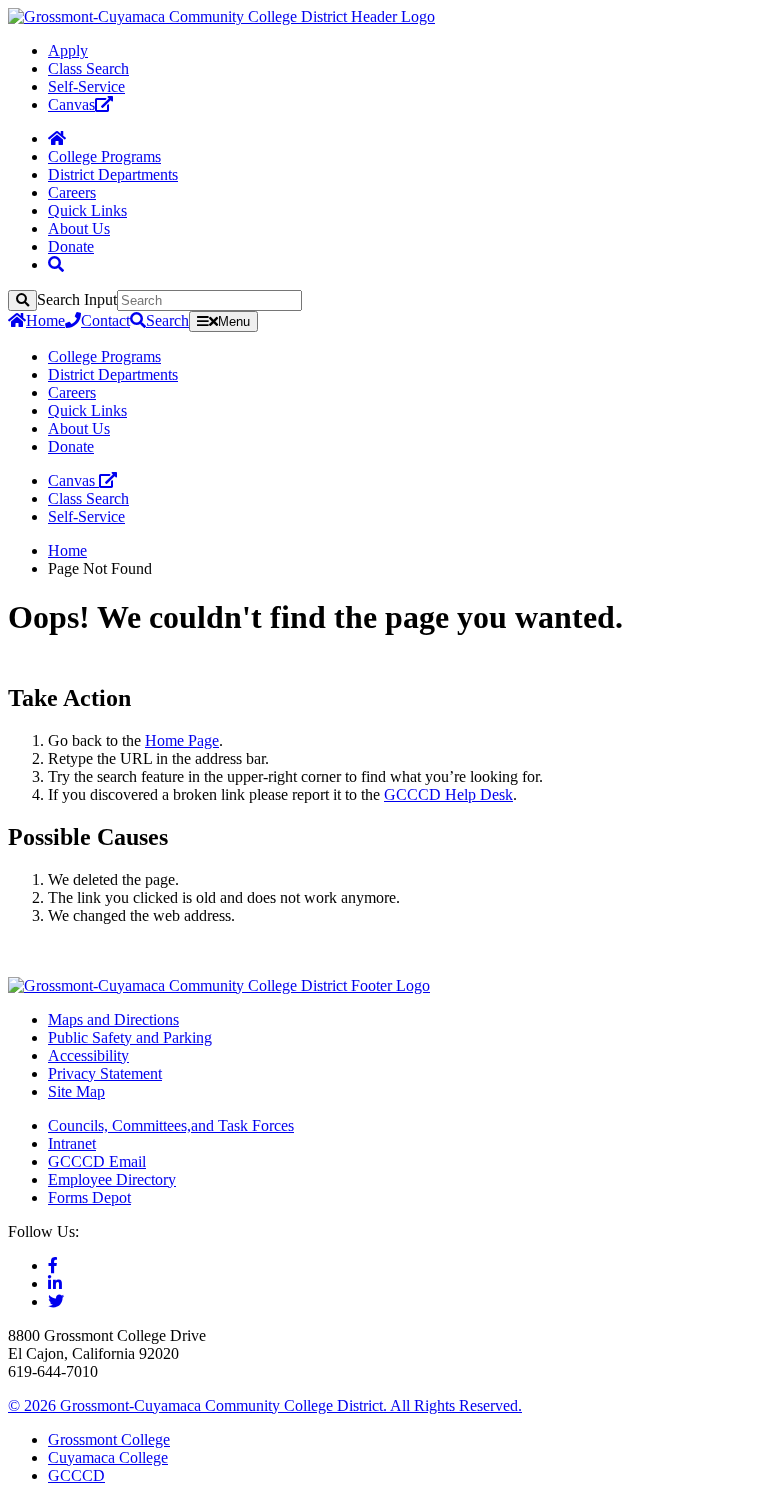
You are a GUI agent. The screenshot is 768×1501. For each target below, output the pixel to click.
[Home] (57, 138)
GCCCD (76, 1475)
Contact (105, 320)
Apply (68, 50)
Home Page (182, 740)
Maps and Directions (113, 1019)
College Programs (104, 156)
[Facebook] (53, 1265)
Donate (71, 246)
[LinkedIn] (55, 1283)
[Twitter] (56, 1301)
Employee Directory (112, 1179)
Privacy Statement (105, 1073)
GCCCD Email (97, 1161)
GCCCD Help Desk (448, 794)
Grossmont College (109, 1439)
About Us (79, 228)
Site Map (76, 1091)
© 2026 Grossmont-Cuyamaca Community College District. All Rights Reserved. (265, 1405)
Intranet (72, 1143)
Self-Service (86, 86)
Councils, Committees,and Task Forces (171, 1125)
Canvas (71, 104)
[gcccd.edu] (221, 16)
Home (45, 320)
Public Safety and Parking (130, 1037)
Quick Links (87, 210)
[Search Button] (56, 264)
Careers (72, 192)
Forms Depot (89, 1197)
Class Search (88, 68)
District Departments (113, 174)
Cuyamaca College (108, 1457)
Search (167, 320)
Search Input (77, 299)
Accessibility (88, 1055)
